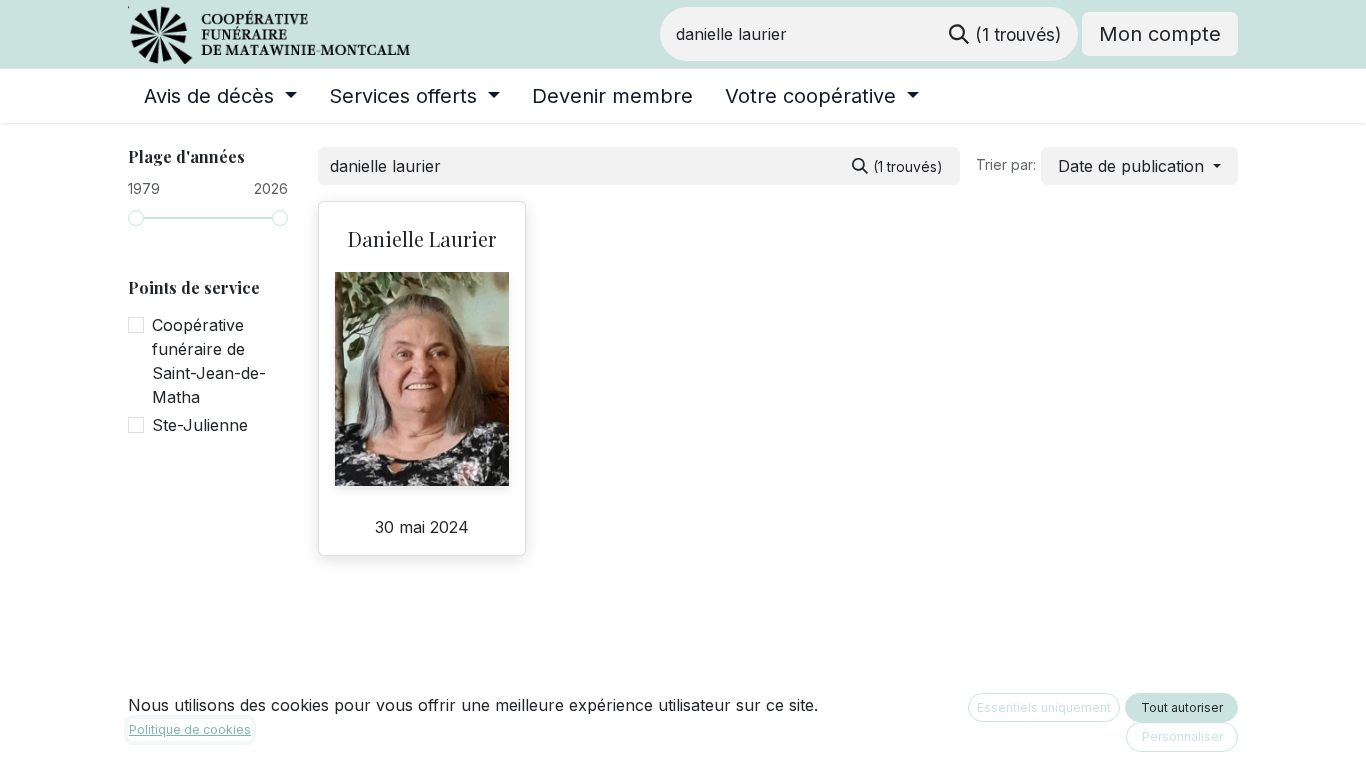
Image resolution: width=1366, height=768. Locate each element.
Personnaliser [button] (1182, 736)
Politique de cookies (190, 729)
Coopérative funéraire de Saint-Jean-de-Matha (209, 361)
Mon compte (1160, 34)
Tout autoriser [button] (1182, 707)
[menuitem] (220, 96)
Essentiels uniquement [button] (1044, 707)
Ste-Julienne (200, 425)
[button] (1139, 166)
